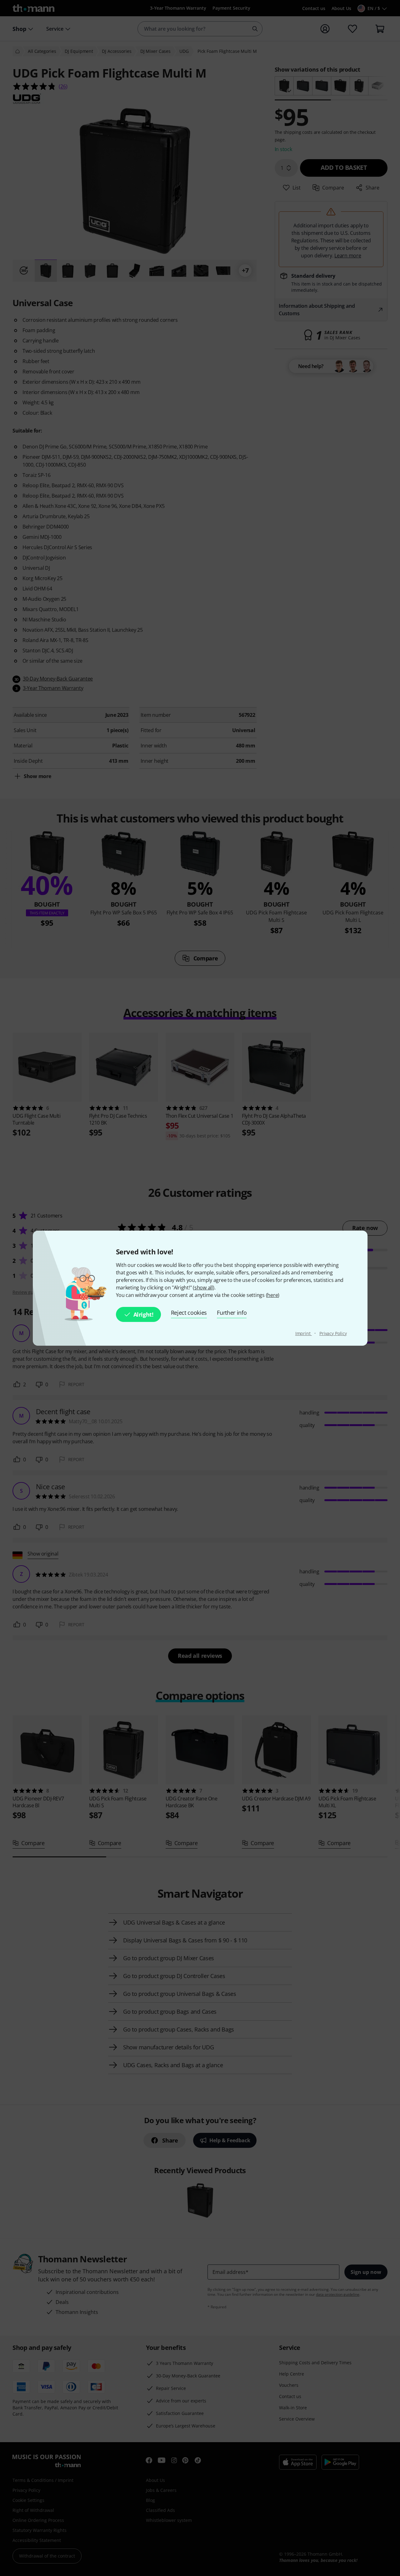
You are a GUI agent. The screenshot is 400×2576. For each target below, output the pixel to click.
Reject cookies (189, 1313)
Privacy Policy (333, 1333)
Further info (232, 1313)
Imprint (304, 1333)
